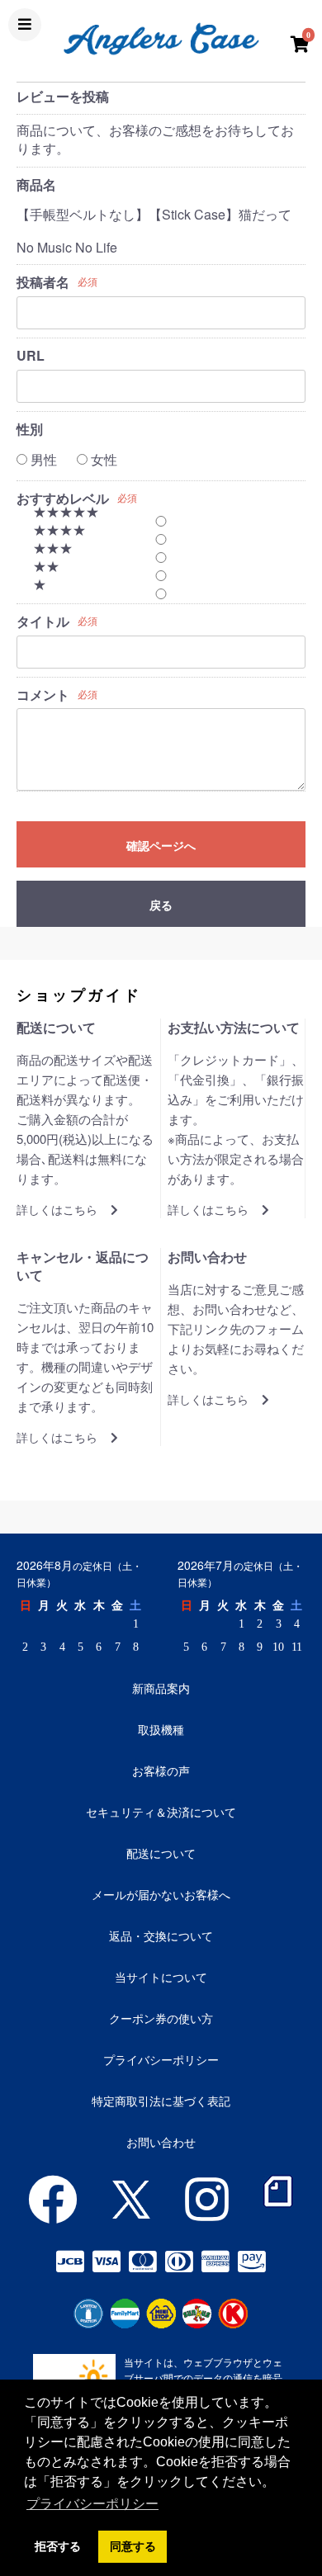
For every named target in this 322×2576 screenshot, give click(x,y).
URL (31, 356)
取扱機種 (161, 1729)
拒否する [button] (58, 2546)
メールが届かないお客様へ (161, 1894)
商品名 (36, 185)
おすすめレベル (63, 499)
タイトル (43, 622)
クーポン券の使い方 (161, 2018)
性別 (30, 429)
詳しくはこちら (57, 1210)
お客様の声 (161, 1770)
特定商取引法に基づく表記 (161, 2101)
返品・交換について (161, 1936)
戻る (161, 905)
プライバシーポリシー (161, 2059)
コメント (43, 695)
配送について (161, 1853)
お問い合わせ (161, 2142)
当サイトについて (161, 1977)
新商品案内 (161, 1688)
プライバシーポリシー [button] (92, 2504)
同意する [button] (133, 2546)
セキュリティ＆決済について (161, 1812)
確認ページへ (161, 845)
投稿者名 (43, 282)
